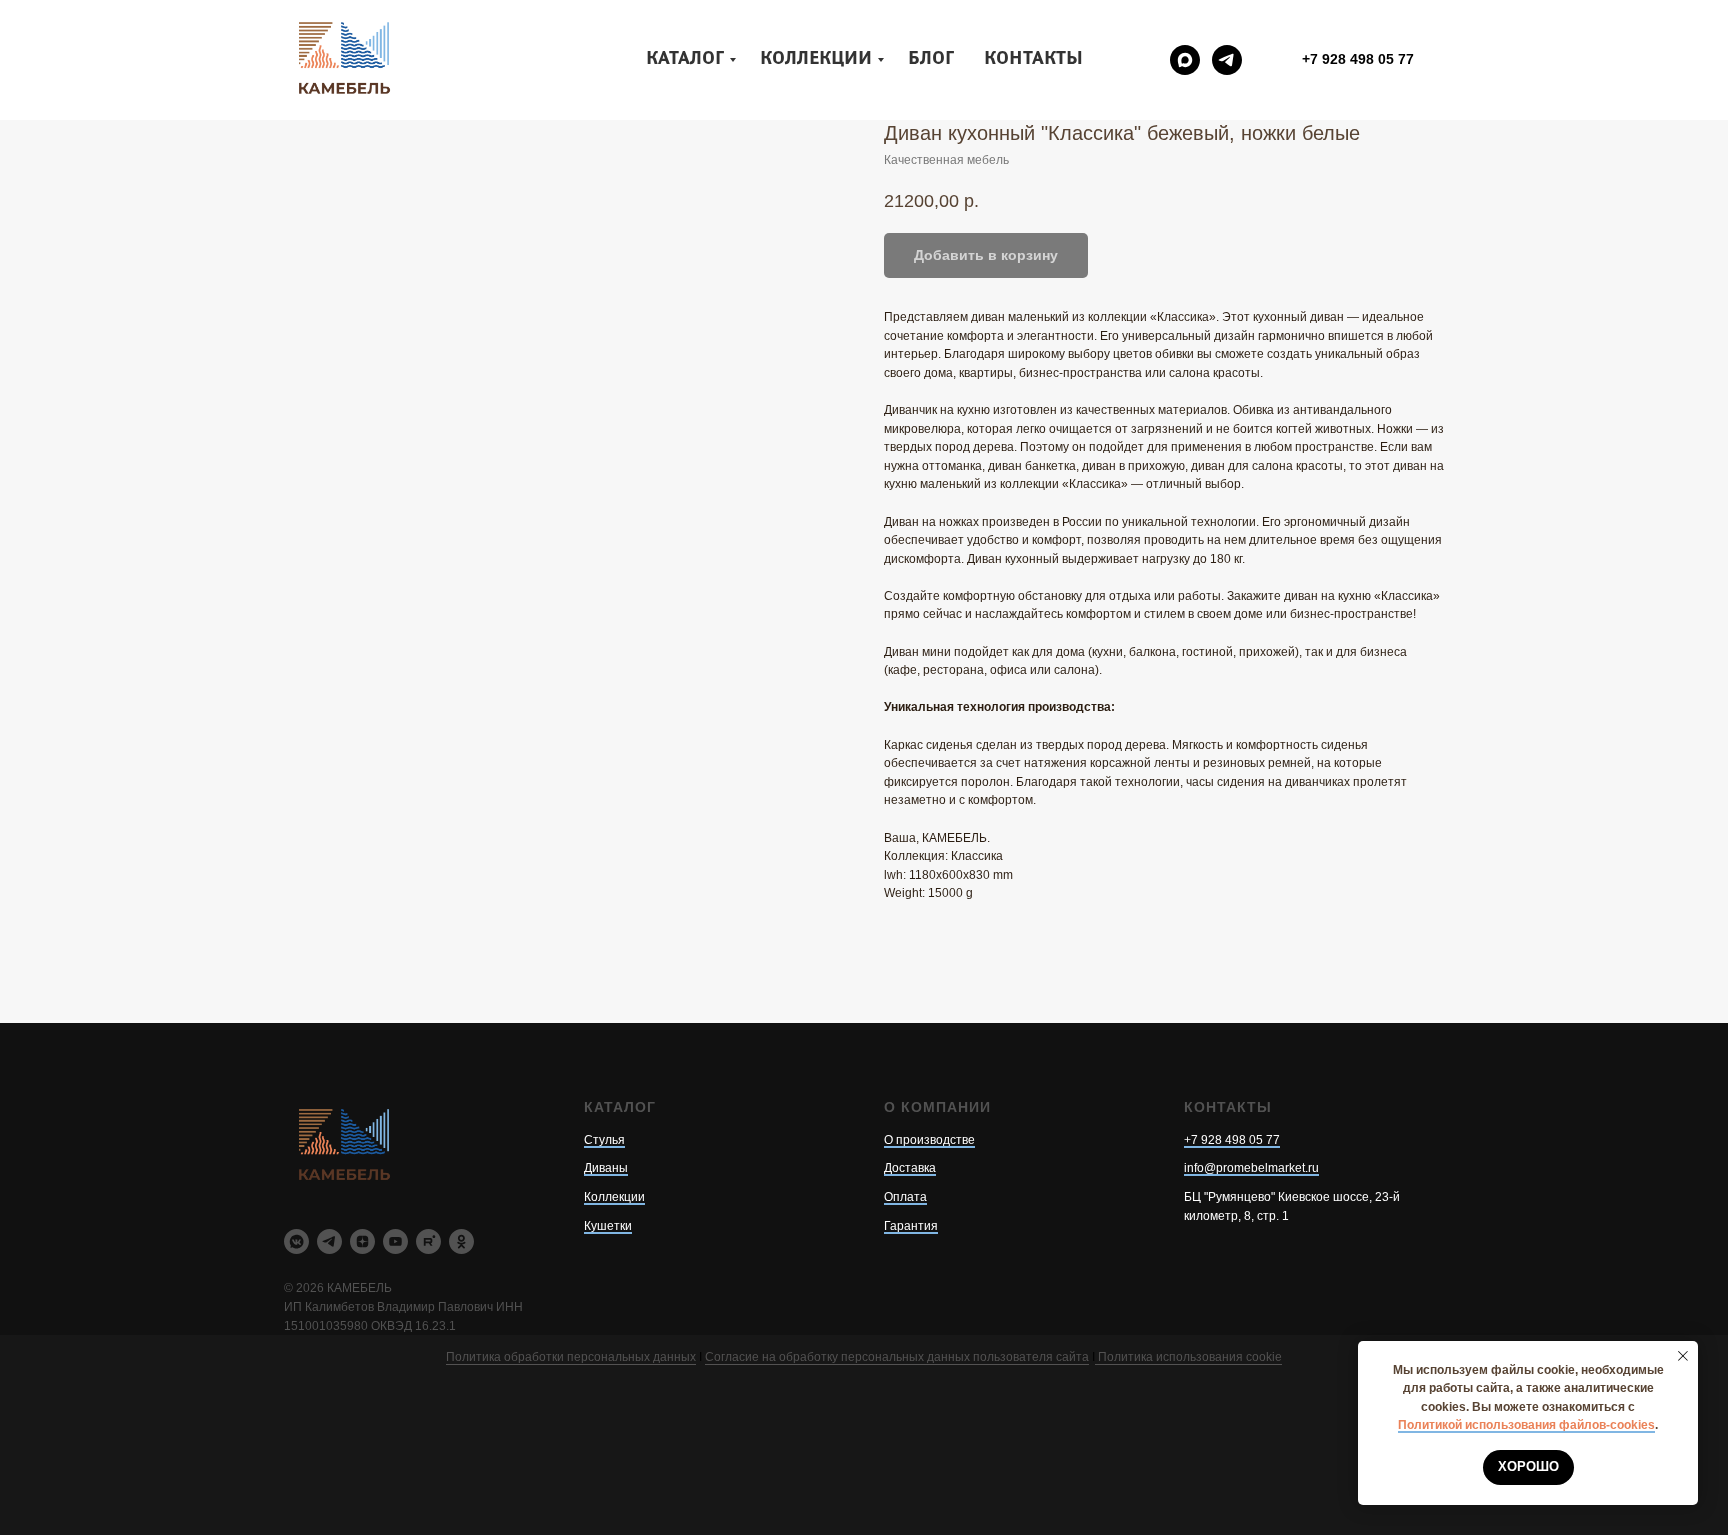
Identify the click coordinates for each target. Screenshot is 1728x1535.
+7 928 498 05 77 (1232, 1140)
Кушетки (608, 1226)
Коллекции (816, 59)
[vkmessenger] (296, 1241)
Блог (931, 59)
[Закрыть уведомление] (1683, 1356)
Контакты (1033, 59)
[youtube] (395, 1241)
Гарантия (911, 1226)
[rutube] (428, 1241)
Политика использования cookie (1188, 1357)
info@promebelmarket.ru (1251, 1168)
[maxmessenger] (1185, 60)
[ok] (461, 1241)
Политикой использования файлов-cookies (1526, 1425)
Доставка (910, 1168)
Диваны (606, 1168)
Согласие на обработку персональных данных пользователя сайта (897, 1357)
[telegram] (1227, 60)
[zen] (362, 1241)
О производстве (929, 1140)
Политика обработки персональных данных (571, 1357)
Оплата (905, 1197)
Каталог (685, 59)
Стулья (604, 1140)
